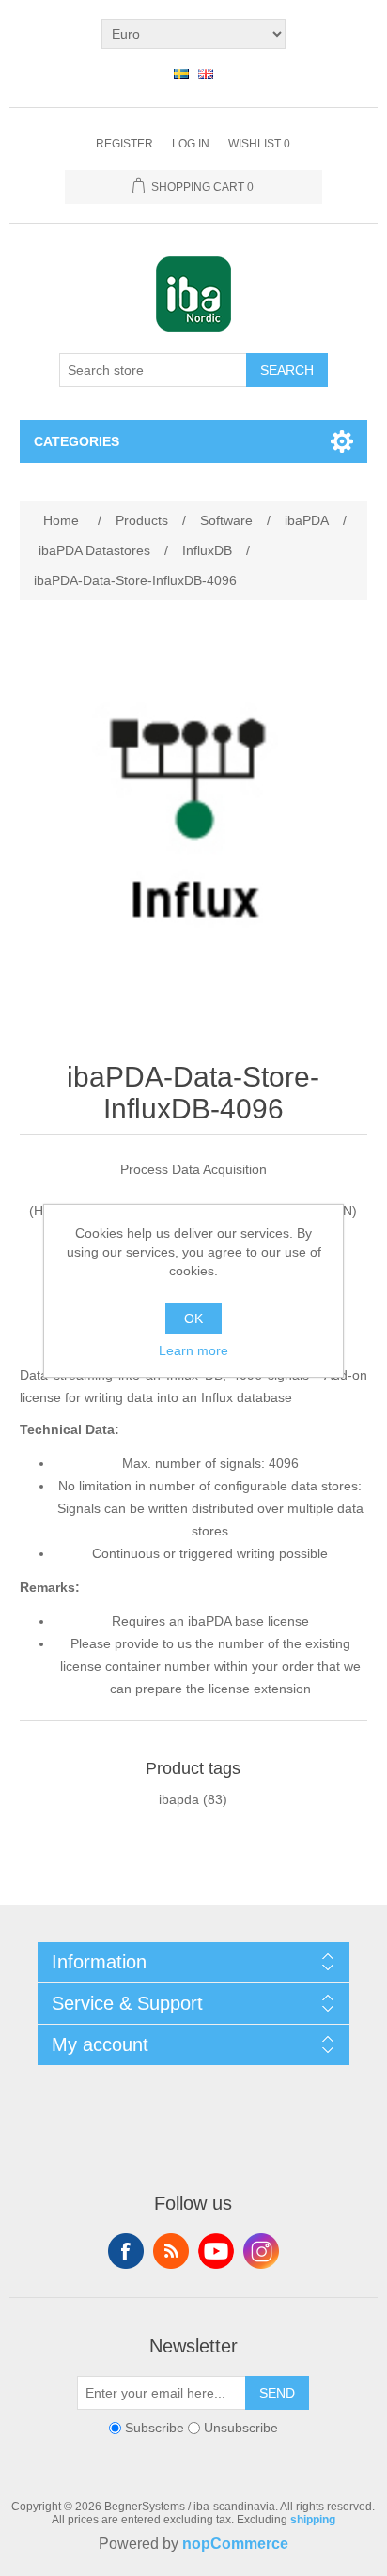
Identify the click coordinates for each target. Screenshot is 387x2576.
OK (193, 1319)
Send (277, 2393)
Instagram (261, 2251)
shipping (313, 2520)
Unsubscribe (241, 2428)
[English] (206, 73)
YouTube (216, 2251)
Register (124, 144)
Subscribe (155, 2428)
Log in (191, 144)
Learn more (193, 1350)
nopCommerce (235, 2544)
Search (287, 370)
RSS (171, 2251)
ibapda (179, 1799)
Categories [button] (77, 441)
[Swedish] (181, 73)
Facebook (126, 2251)
